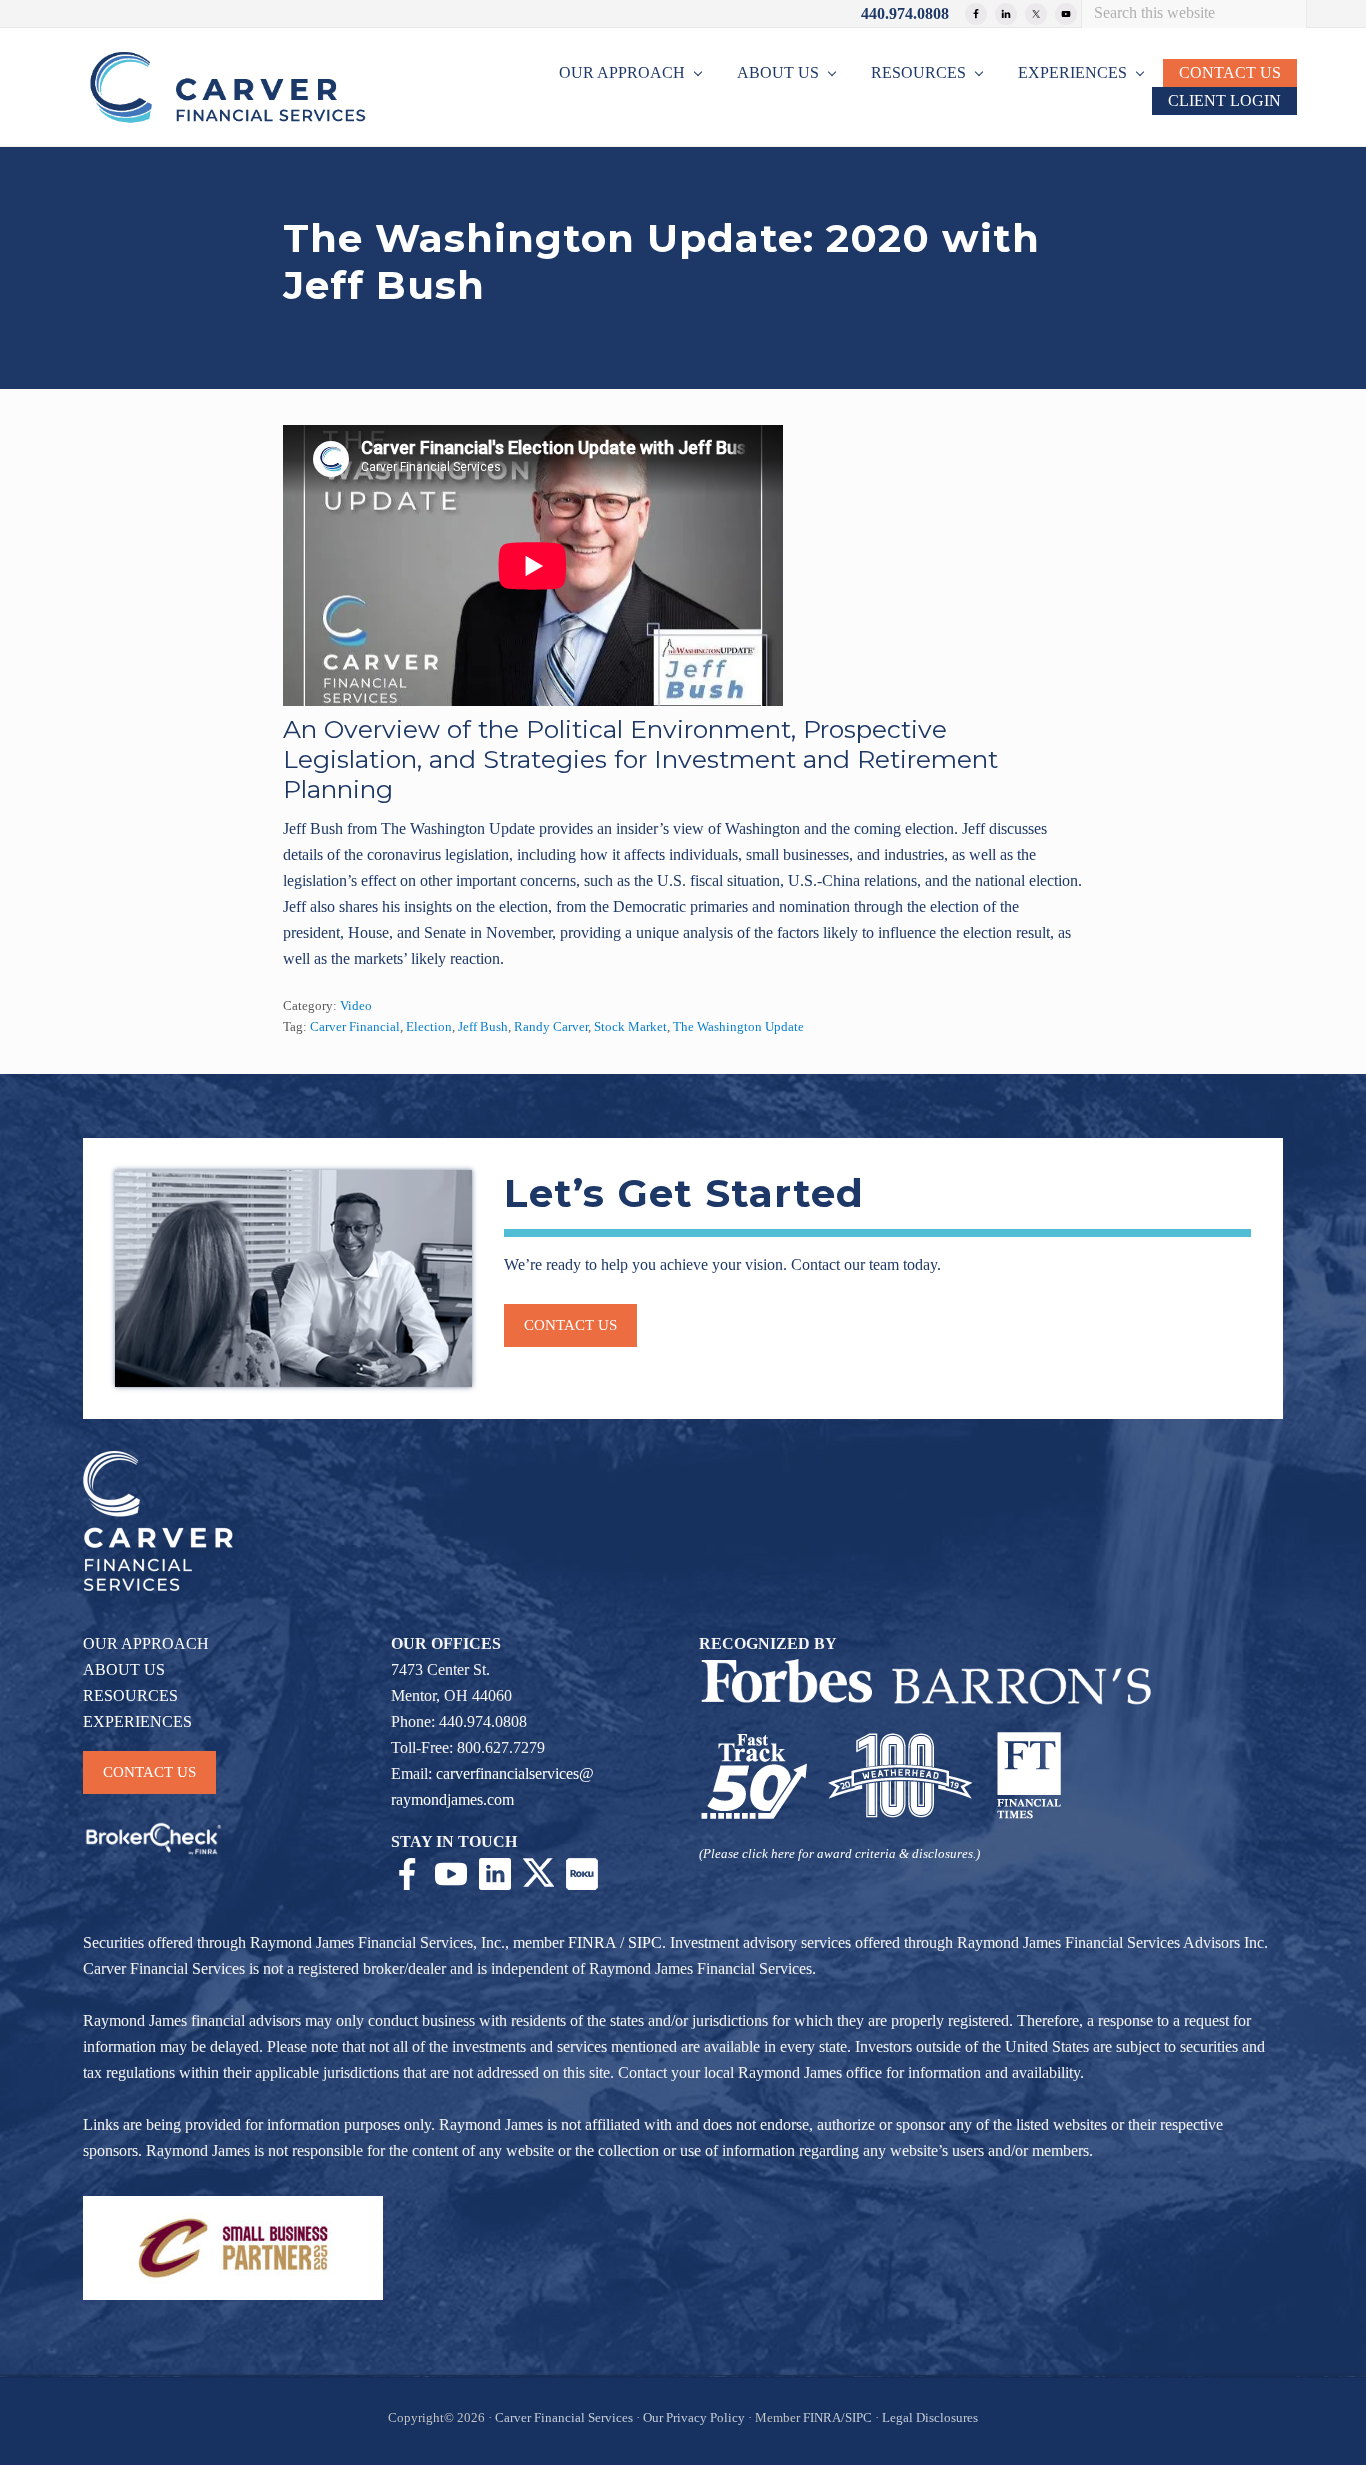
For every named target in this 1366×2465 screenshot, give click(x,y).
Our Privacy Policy (694, 2418)
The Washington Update (738, 1027)
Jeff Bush (483, 1027)
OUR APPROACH (146, 1643)
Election (429, 1027)
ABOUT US (124, 1669)
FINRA (592, 1942)
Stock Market (630, 1027)
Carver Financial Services (565, 2418)
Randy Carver (551, 1027)
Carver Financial (355, 1027)
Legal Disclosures (930, 2418)
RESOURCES (130, 1695)
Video (356, 1006)
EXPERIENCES (137, 1721)
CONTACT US (149, 1772)
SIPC (645, 1942)
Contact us (570, 1325)
